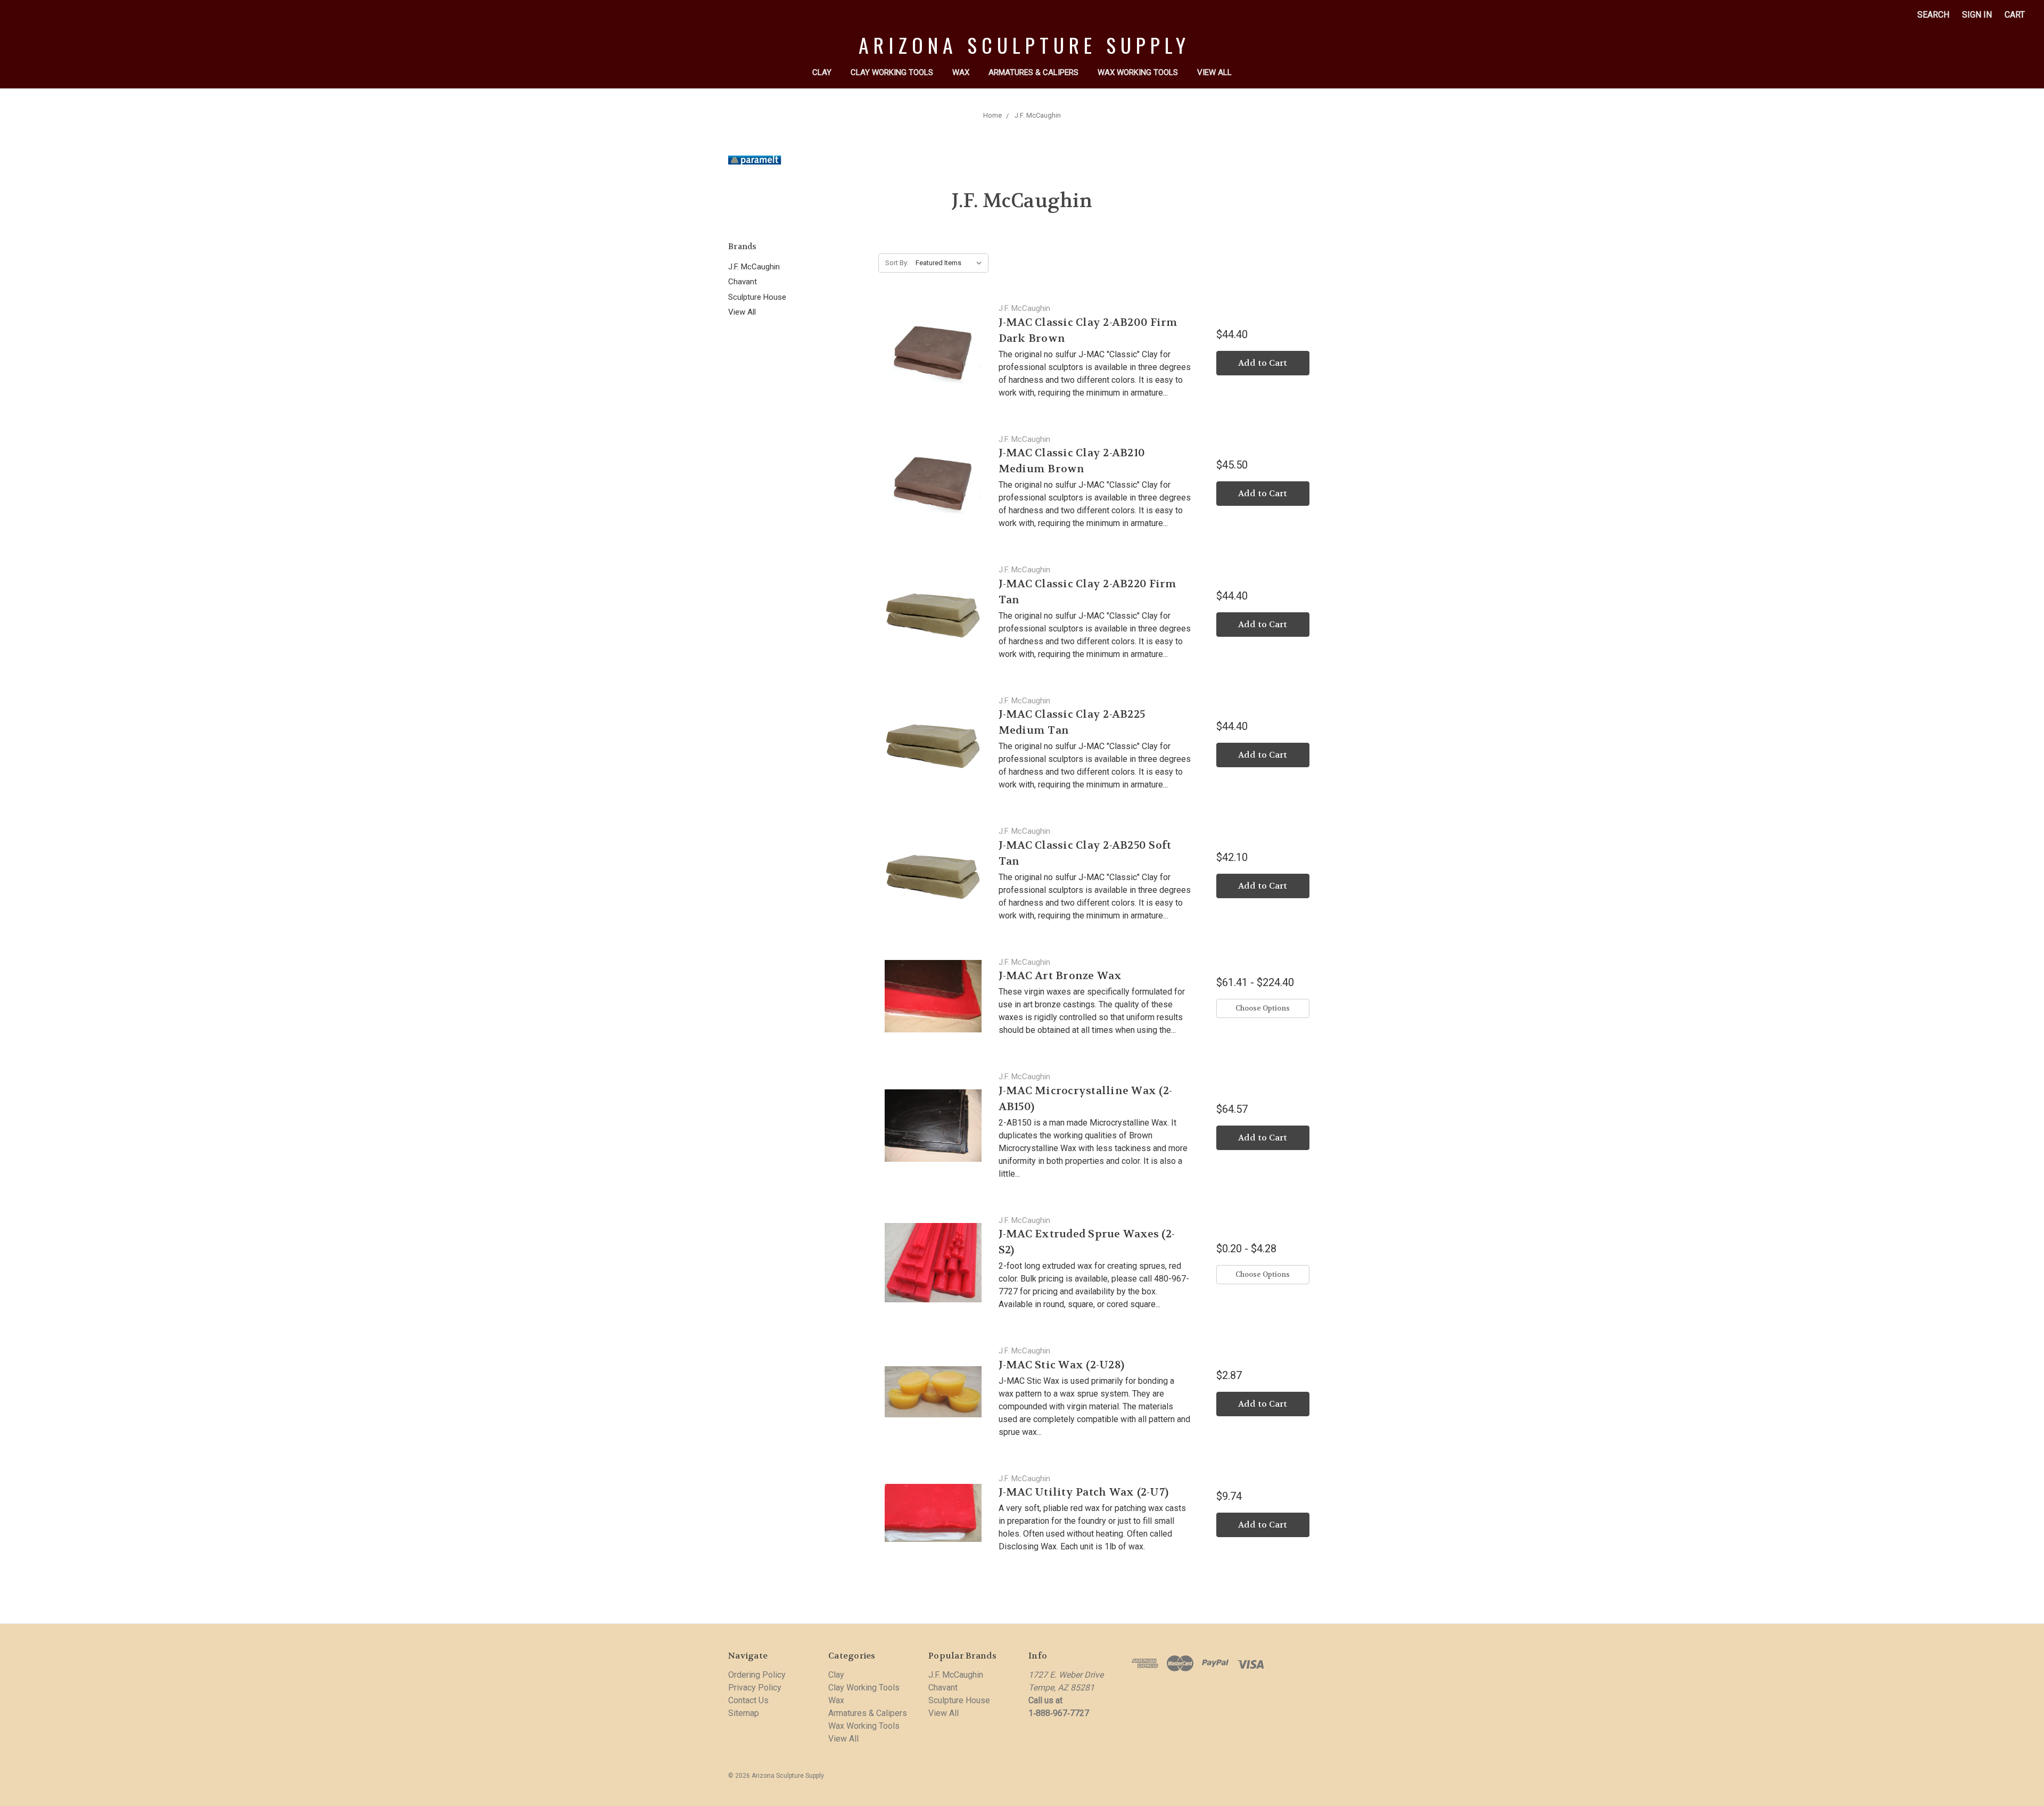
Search (1933, 15)
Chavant (743, 282)
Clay (822, 72)
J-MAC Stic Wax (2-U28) (1062, 1365)
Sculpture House (757, 297)
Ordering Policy (757, 1675)
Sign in (1977, 15)
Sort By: (897, 263)
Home (992, 115)
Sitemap (744, 1713)
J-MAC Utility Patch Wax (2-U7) (1084, 1492)
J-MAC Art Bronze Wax (1060, 976)
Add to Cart (1263, 363)
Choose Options (1263, 1008)
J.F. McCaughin (1038, 115)
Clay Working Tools (892, 72)
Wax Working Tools (1138, 72)
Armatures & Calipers (1033, 72)
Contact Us (748, 1700)
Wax (961, 72)
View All (1214, 72)
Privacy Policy (755, 1688)
